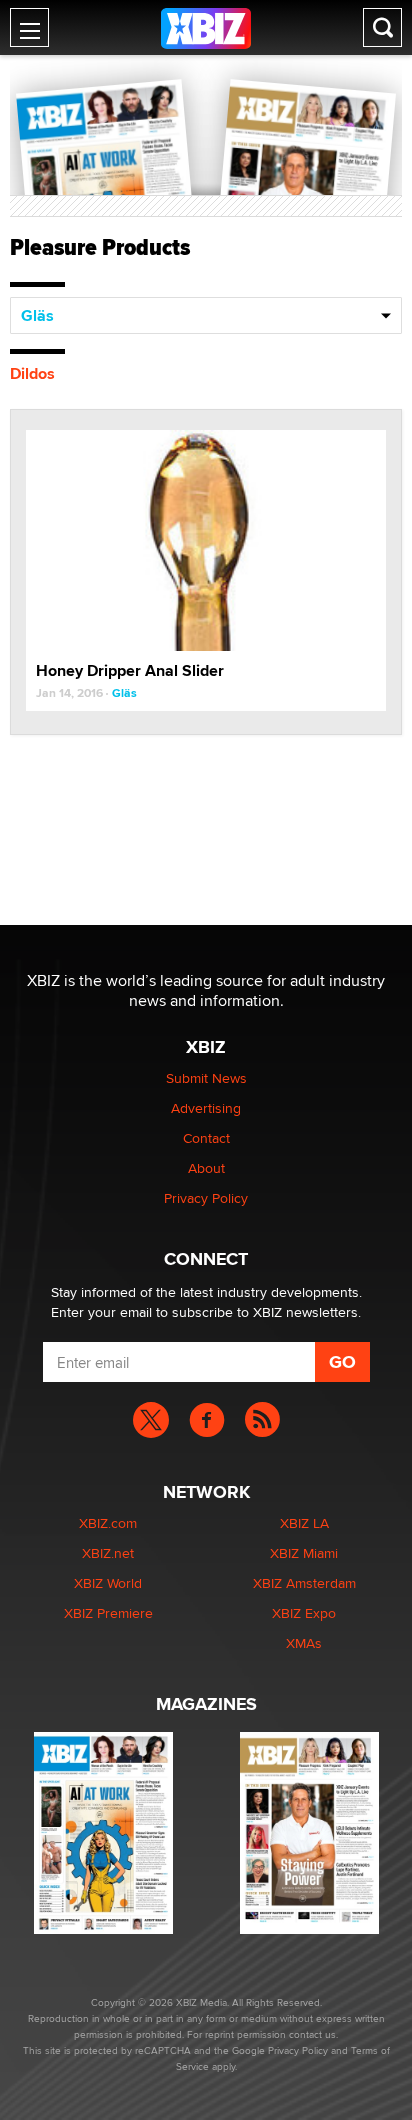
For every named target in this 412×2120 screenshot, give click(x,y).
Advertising (206, 1108)
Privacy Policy (206, 1198)
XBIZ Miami (304, 1553)
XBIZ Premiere (108, 1613)
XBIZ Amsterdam (304, 1583)
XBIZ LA (304, 1523)
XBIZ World (108, 1583)
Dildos (32, 373)
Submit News (206, 1078)
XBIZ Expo (304, 1613)
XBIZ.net (108, 1553)
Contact (206, 1138)
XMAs (304, 1643)
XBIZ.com (108, 1523)
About (206, 1168)
